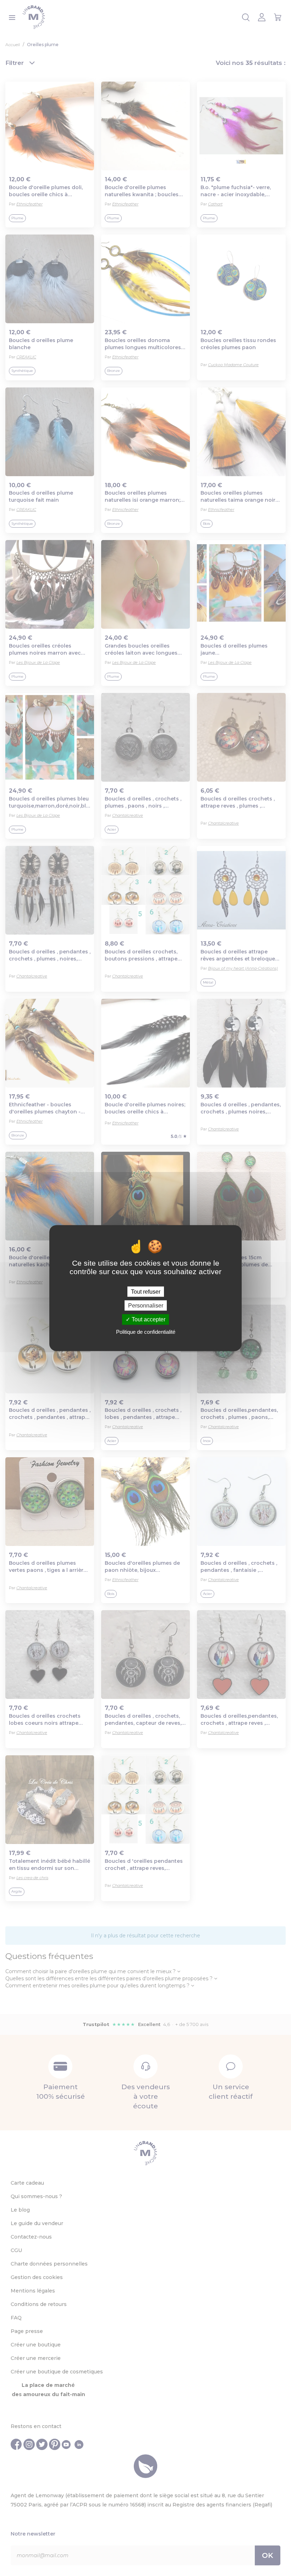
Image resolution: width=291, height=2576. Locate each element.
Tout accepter (148, 1319)
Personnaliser (146, 1306)
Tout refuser (146, 1292)
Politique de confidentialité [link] (146, 1331)
